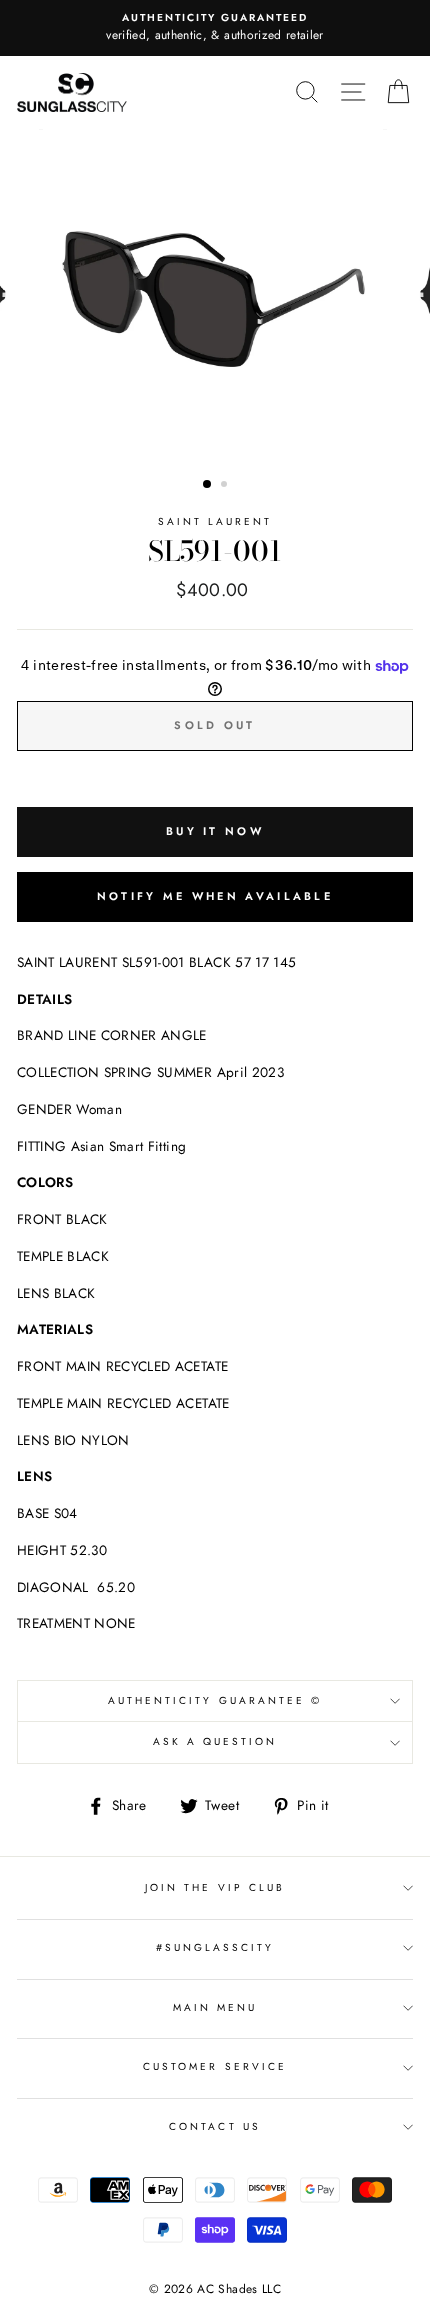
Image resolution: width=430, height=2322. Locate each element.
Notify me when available (215, 896)
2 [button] (226, 486)
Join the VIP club (215, 1887)
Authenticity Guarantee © (215, 1700)
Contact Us (215, 2126)
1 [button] (208, 485)
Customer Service (215, 2066)
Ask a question (215, 1741)
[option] (215, 28)
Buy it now (215, 831)
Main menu (215, 2007)
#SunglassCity (215, 1947)
